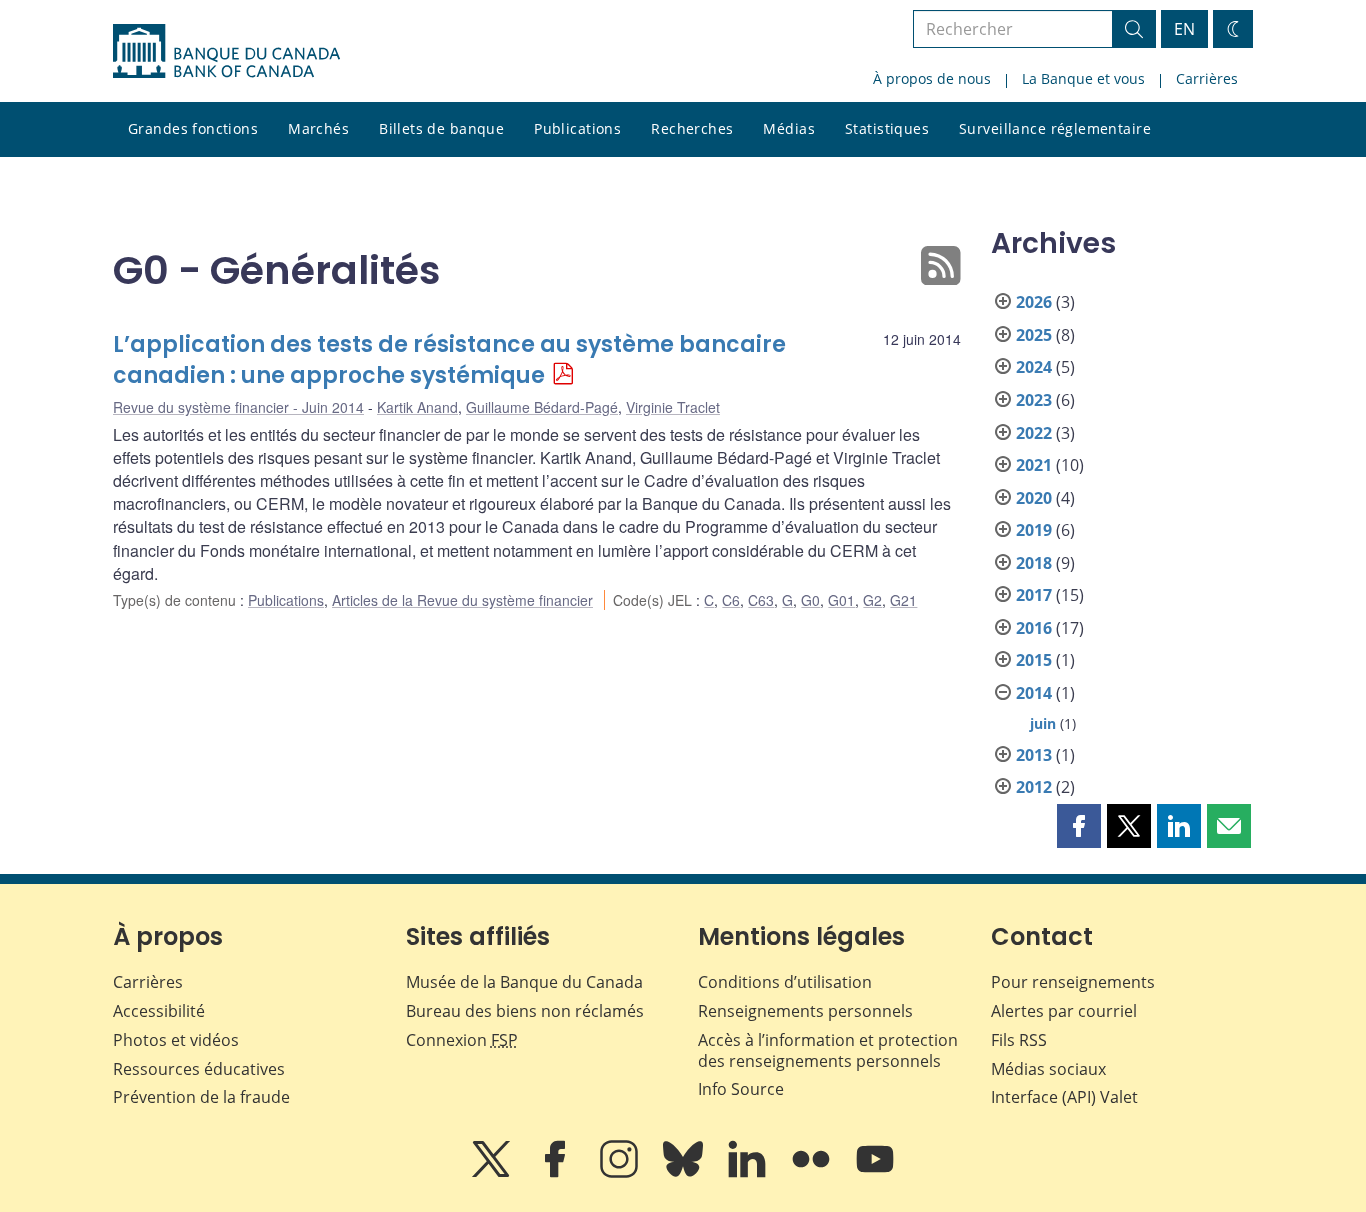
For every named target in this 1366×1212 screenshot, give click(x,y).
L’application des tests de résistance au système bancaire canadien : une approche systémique (449, 360)
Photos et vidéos (176, 1040)
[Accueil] (226, 51)
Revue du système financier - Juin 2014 (238, 407)
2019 (1034, 530)
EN (1184, 29)
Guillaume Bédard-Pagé (542, 407)
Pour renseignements (1073, 982)
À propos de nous (932, 78)
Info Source (741, 1089)
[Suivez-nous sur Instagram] (621, 1173)
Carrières (1207, 78)
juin (1043, 723)
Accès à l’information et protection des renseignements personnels (828, 1050)
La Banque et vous (1083, 78)
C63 (761, 600)
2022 (1034, 433)
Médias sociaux (1048, 1069)
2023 (1034, 400)
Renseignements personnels (805, 1011)
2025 (1034, 335)
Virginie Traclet (673, 407)
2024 (1034, 367)
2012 (1034, 787)
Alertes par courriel (1064, 1011)
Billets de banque (441, 128)
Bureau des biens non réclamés (525, 1011)
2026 (1034, 302)
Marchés (318, 128)
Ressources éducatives (199, 1069)
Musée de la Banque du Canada (524, 982)
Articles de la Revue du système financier (462, 600)
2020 (1034, 498)
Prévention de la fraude (201, 1097)
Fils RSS (1019, 1040)
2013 (1034, 755)
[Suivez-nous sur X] (493, 1173)
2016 (1034, 628)
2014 (1034, 693)
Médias (789, 128)
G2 (872, 600)
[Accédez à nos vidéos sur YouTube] (875, 1173)
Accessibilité (159, 1011)
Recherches (692, 128)
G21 (903, 600)
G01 (841, 600)
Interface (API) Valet (1064, 1097)
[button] (1079, 826)
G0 (810, 600)
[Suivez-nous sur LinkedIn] (749, 1173)
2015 (1034, 660)
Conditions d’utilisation (785, 982)
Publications (577, 128)
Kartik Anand (417, 407)
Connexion (462, 1040)
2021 (1034, 465)
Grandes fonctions (193, 128)
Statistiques (887, 128)
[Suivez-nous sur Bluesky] (685, 1173)
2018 (1034, 563)
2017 (1034, 595)
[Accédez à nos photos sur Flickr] (813, 1173)
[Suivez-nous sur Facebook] (557, 1173)
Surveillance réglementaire (1055, 128)
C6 (731, 600)
